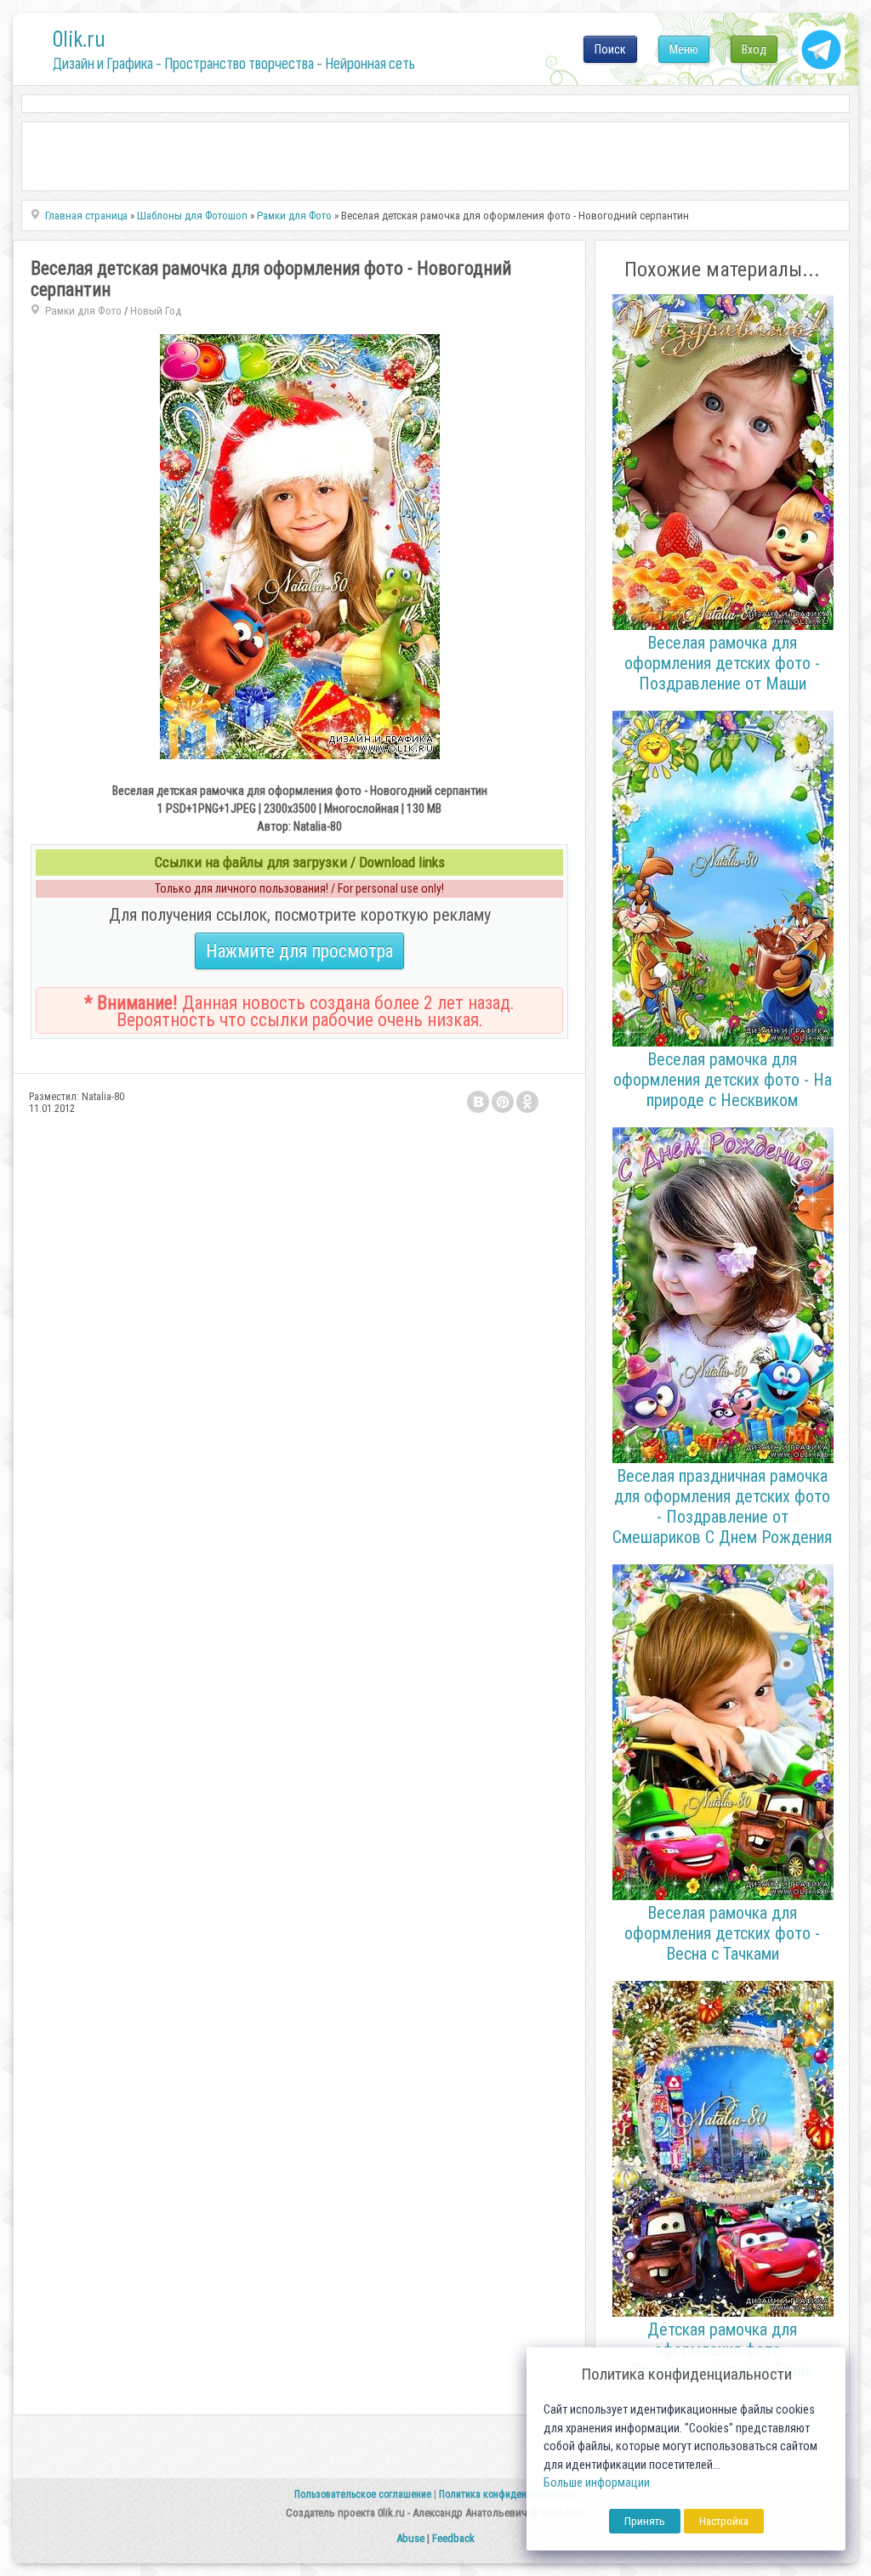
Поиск (610, 49)
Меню (684, 49)
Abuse (410, 2538)
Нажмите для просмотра (299, 951)
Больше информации (597, 2483)
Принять (645, 2521)
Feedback (453, 2538)
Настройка (724, 2521)
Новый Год (156, 311)
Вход (754, 49)
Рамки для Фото (83, 311)
